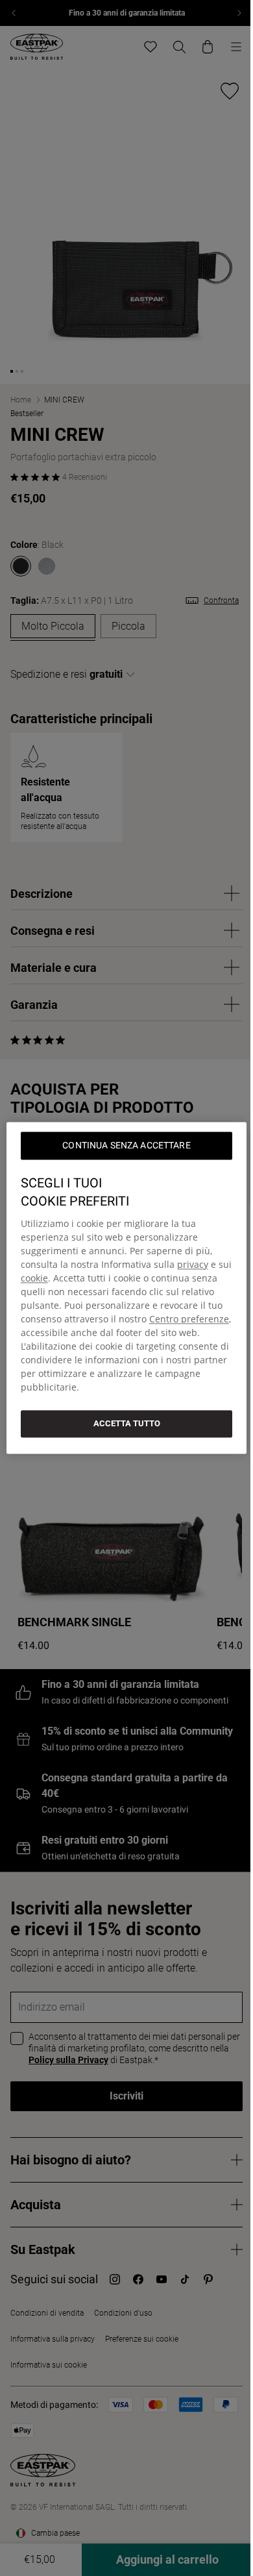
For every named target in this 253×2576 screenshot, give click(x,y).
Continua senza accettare (126, 1145)
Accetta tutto (127, 1423)
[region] (127, 1288)
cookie (34, 1278)
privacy (193, 1264)
